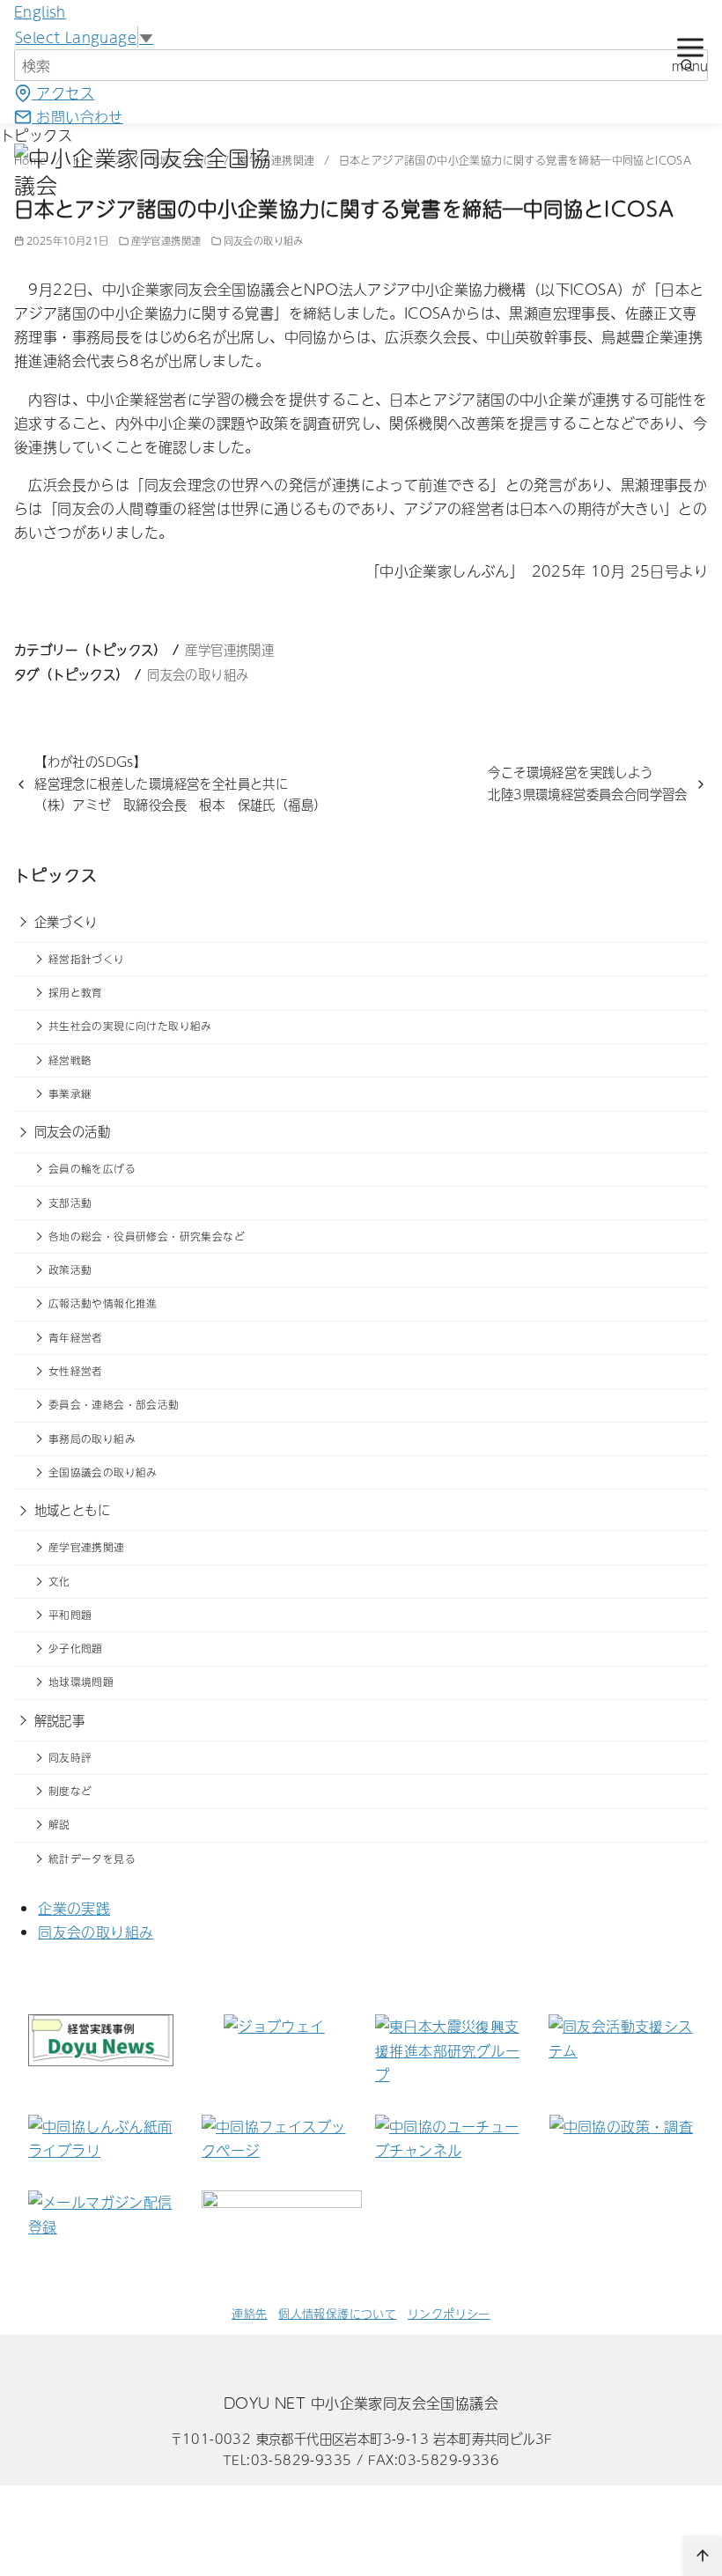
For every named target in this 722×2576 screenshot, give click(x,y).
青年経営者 (76, 1337)
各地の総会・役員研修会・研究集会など (147, 1236)
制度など (70, 1791)
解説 (59, 1824)
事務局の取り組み (92, 1439)
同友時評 (70, 1757)
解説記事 (60, 1720)
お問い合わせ (77, 116)
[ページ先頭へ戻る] (703, 2556)
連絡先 (249, 2313)
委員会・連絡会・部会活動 (114, 1404)
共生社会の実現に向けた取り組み (130, 1026)
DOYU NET (265, 2403)
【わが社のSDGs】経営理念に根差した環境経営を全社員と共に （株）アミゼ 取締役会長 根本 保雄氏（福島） (180, 783)
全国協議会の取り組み (103, 1472)
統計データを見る (92, 1858)
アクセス (63, 92)
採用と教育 (76, 992)
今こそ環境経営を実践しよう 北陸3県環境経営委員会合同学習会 (587, 783)
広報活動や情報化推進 (103, 1303)
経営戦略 (70, 1060)
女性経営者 (76, 1371)
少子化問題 (76, 1648)
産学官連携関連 (166, 241)
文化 (59, 1581)
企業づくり (66, 922)
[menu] (690, 52)
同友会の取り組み (264, 241)
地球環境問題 (81, 1682)
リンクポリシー (449, 2313)
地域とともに (72, 1510)
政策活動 (70, 1270)
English (40, 11)
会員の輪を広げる (92, 1168)
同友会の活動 (72, 1131)
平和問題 (70, 1615)
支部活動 (70, 1203)
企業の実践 (74, 1908)
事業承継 (70, 1093)
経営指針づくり (87, 959)
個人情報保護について (337, 2313)
